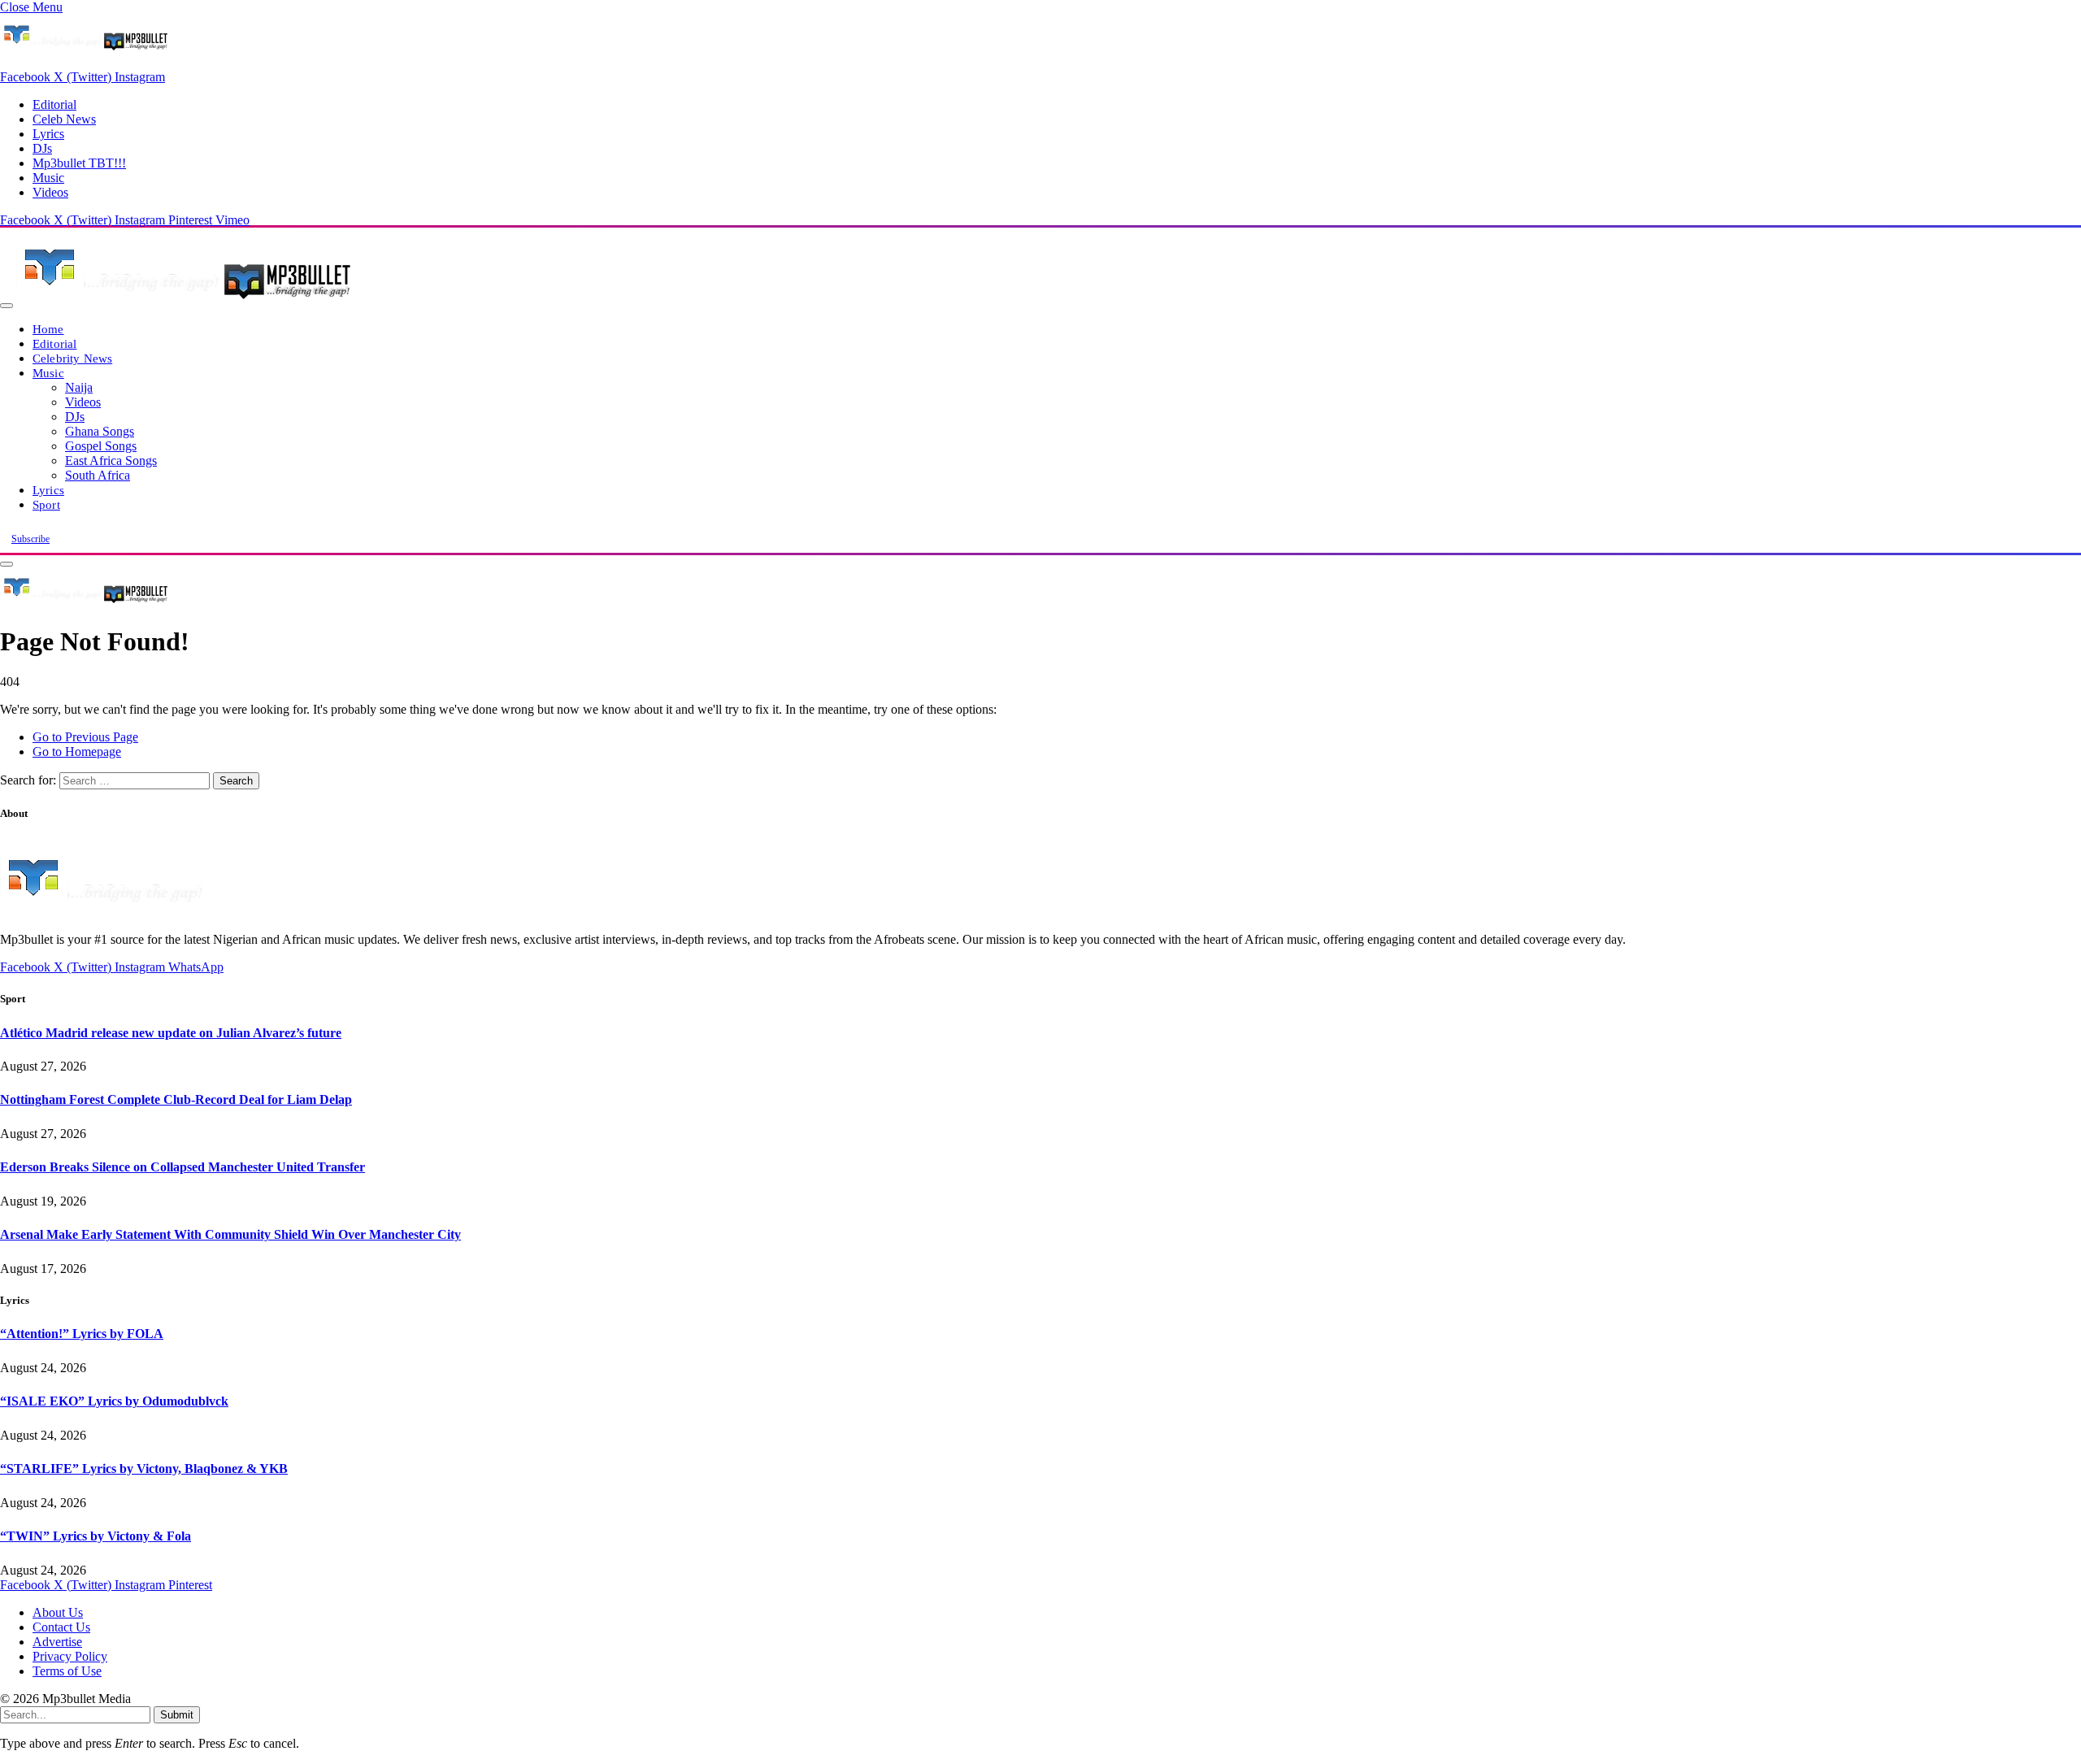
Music (48, 178)
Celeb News (64, 119)
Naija (79, 387)
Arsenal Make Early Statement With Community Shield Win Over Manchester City (230, 1234)
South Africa (98, 475)
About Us (58, 1612)
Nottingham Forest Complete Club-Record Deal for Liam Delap (176, 1099)
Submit (177, 1715)
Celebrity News (72, 358)
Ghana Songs (100, 431)
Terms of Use (67, 1671)
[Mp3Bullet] (184, 301)
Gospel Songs (101, 446)
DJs (42, 148)
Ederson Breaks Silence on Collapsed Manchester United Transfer (182, 1167)
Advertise (57, 1642)
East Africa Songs (111, 461)
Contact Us (61, 1627)
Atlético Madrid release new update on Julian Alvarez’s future (171, 1033)
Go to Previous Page (85, 737)
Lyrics (48, 134)
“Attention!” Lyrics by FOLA (82, 1334)
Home (48, 329)
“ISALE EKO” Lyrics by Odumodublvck (114, 1401)
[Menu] (7, 306)
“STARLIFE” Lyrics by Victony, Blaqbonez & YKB (144, 1469)
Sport (46, 504)
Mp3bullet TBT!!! (79, 163)
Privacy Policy (70, 1656)
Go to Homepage (77, 752)
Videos (50, 192)
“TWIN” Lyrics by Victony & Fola (96, 1536)
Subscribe (30, 539)
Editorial (54, 104)
